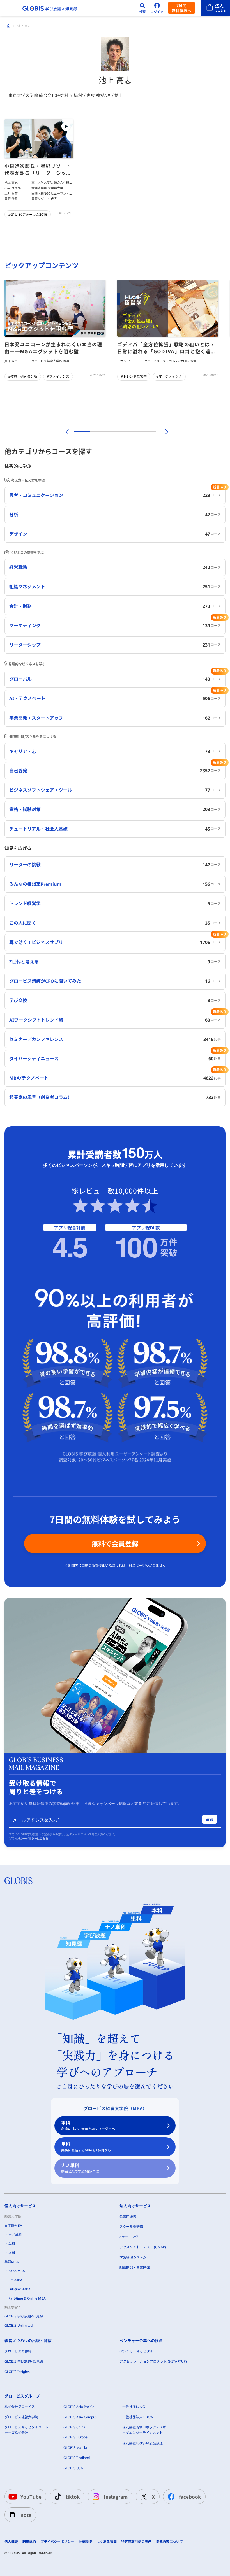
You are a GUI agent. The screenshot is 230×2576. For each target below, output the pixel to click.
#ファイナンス (58, 376)
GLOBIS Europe (75, 2437)
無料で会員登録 (115, 1543)
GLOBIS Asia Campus (80, 2417)
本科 (88, 2125)
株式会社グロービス (20, 2407)
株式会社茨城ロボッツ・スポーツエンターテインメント (144, 2430)
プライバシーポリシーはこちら (29, 1838)
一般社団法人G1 (135, 2407)
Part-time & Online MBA (27, 2298)
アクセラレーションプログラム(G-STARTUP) (153, 2361)
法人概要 (11, 2542)
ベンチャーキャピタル (136, 2351)
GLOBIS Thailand (77, 2458)
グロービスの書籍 (18, 2351)
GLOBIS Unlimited (19, 2325)
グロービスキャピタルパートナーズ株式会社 (26, 2430)
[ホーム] (9, 26)
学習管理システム (133, 2257)
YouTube (31, 2497)
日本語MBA (13, 2225)
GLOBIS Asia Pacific (79, 2407)
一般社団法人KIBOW (138, 2417)
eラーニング (129, 2237)
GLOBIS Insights (17, 2372)
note (26, 2515)
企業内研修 (128, 2216)
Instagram (116, 2497)
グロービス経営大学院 (21, 2417)
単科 (86, 2147)
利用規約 (29, 2542)
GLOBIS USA (73, 2468)
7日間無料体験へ (181, 8)
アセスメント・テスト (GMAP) (143, 2247)
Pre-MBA (15, 2280)
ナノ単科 (80, 2168)
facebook (190, 2497)
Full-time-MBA (19, 2289)
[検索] (142, 8)
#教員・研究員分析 (23, 376)
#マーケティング (169, 376)
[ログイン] (157, 8)
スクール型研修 (131, 2227)
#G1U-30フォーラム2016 (28, 214)
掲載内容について (169, 2542)
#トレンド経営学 (134, 376)
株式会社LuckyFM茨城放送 (142, 2443)
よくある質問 (107, 2542)
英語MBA (12, 2262)
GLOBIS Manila (75, 2448)
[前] (66, 432)
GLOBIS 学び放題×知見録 (24, 2316)
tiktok (73, 2497)
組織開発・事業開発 (135, 2267)
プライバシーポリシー (57, 2542)
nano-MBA (17, 2271)
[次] (164, 432)
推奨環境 (85, 2542)
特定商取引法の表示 (136, 2542)
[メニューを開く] (12, 8)
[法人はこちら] (216, 8)
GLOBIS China (74, 2427)
